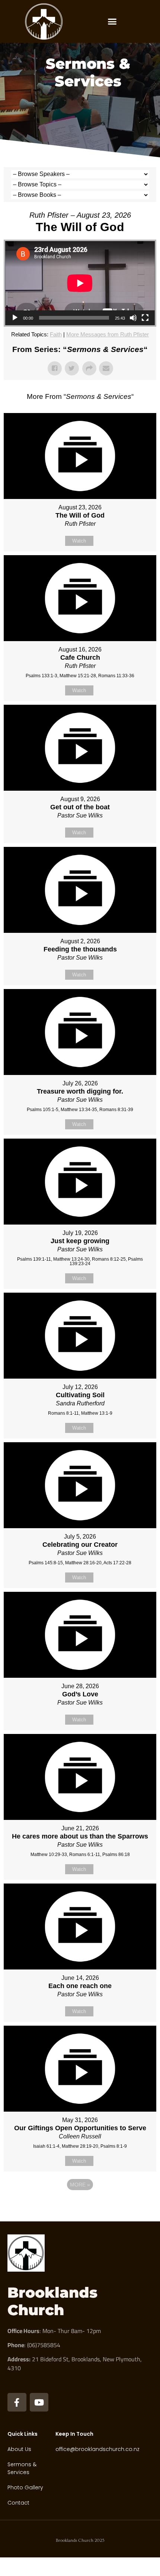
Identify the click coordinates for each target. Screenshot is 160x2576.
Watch (79, 541)
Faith (56, 334)
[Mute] (133, 318)
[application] (80, 283)
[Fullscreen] (145, 318)
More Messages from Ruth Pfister (108, 334)
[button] (112, 22)
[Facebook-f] (17, 2402)
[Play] (15, 318)
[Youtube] (39, 2402)
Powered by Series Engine (80, 2205)
